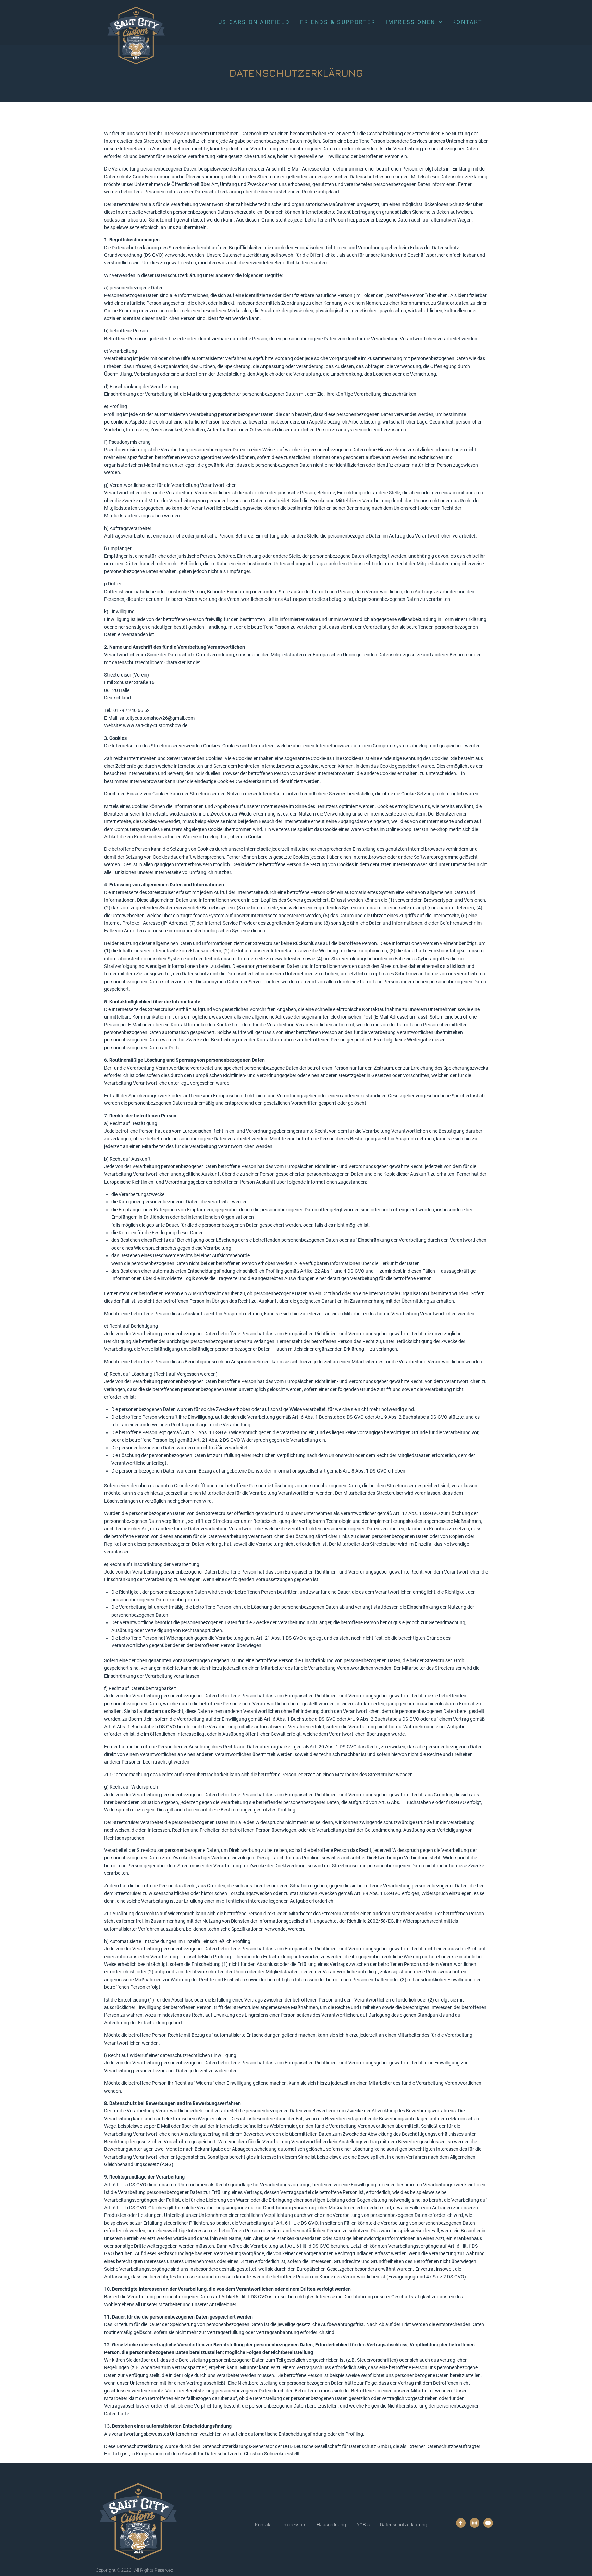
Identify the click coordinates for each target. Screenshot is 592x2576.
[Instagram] (474, 2523)
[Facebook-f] (461, 2523)
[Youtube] (488, 2523)
